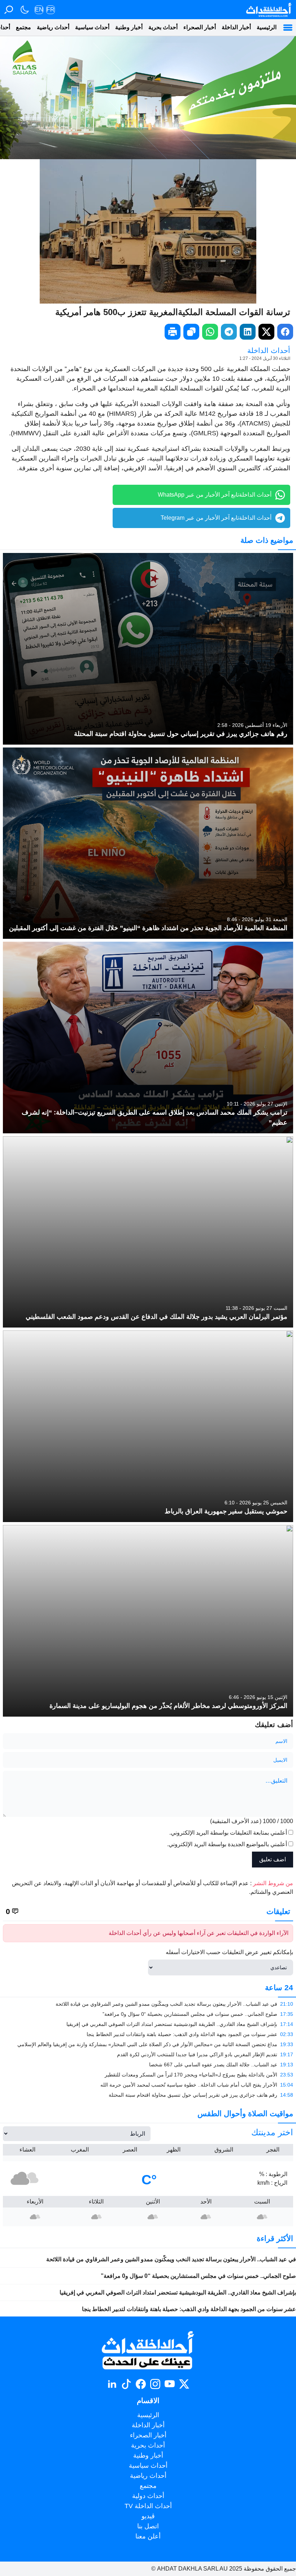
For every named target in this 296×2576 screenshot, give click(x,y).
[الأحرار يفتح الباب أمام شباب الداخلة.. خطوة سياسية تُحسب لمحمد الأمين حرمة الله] (148, 2085)
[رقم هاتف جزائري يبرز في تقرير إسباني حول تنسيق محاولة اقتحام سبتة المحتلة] (148, 649)
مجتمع (23, 27)
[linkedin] (248, 332)
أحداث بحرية (163, 27)
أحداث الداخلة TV (148, 2506)
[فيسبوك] (141, 2384)
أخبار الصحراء (200, 27)
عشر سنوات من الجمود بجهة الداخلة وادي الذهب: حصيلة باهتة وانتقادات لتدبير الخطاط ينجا (189, 2309)
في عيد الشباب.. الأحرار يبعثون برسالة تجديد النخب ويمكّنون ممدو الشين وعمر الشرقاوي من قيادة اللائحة (171, 2259)
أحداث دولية (148, 2496)
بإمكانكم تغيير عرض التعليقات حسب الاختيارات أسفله (229, 1952)
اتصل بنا (148, 2526)
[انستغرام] (155, 2384)
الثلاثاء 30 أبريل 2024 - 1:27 (265, 358)
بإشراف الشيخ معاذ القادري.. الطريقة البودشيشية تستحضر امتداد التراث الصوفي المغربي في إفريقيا (178, 2292)
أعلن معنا (148, 2536)
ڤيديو (148, 2516)
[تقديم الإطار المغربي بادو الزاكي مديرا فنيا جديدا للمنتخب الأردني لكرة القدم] (148, 2054)
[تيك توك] (126, 2384)
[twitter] (266, 332)
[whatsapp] (210, 332)
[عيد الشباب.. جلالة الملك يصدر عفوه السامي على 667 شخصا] (148, 2065)
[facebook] (285, 332)
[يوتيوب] (170, 2384)
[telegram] (229, 332)
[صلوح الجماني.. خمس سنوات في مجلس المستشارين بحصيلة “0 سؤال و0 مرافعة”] (148, 2014)
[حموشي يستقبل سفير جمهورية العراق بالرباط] (148, 1426)
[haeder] (148, 97)
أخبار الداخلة (236, 27)
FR (51, 10)
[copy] (191, 332)
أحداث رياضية (53, 27)
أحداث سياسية (92, 27)
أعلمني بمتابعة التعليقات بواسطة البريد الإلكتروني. (228, 1833)
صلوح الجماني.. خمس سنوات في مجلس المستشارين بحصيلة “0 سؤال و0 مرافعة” (198, 2276)
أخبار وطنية (129, 27)
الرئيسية (267, 27)
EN (39, 10)
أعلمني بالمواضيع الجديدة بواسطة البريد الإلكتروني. (227, 1844)
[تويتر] (184, 2384)
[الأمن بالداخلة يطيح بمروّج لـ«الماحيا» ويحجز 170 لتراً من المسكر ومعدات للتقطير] (148, 2075)
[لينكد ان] (112, 2384)
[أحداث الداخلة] (268, 10)
